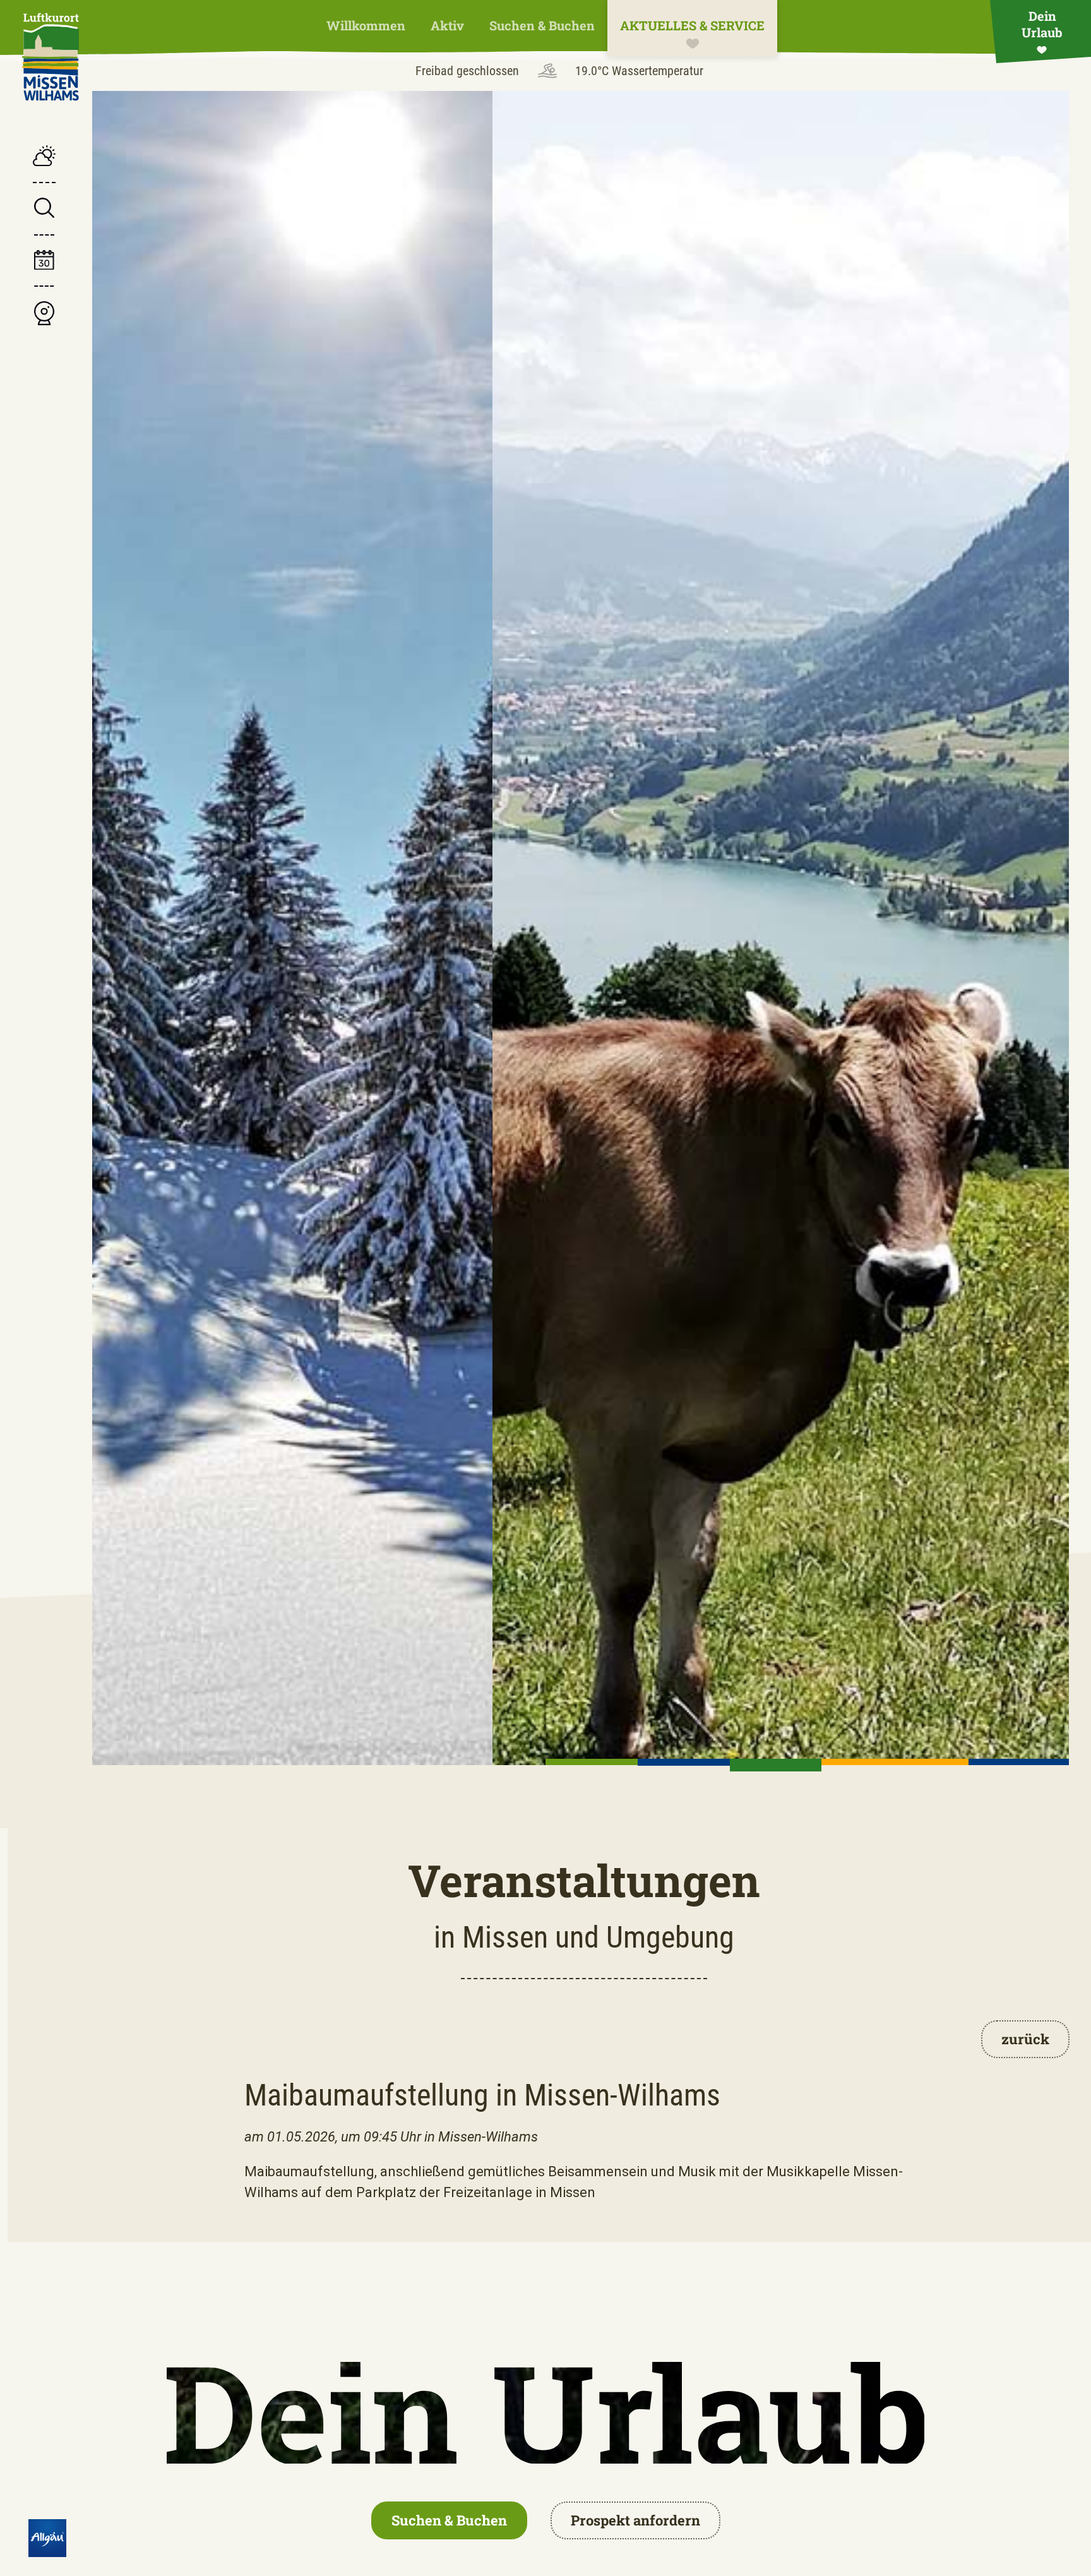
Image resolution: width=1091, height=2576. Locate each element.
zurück (1025, 2039)
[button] (592, 1762)
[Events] (44, 262)
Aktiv (447, 25)
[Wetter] (44, 157)
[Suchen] (44, 209)
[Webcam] (44, 315)
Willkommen (366, 25)
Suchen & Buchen (542, 25)
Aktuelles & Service (692, 25)
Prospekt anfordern (635, 2520)
